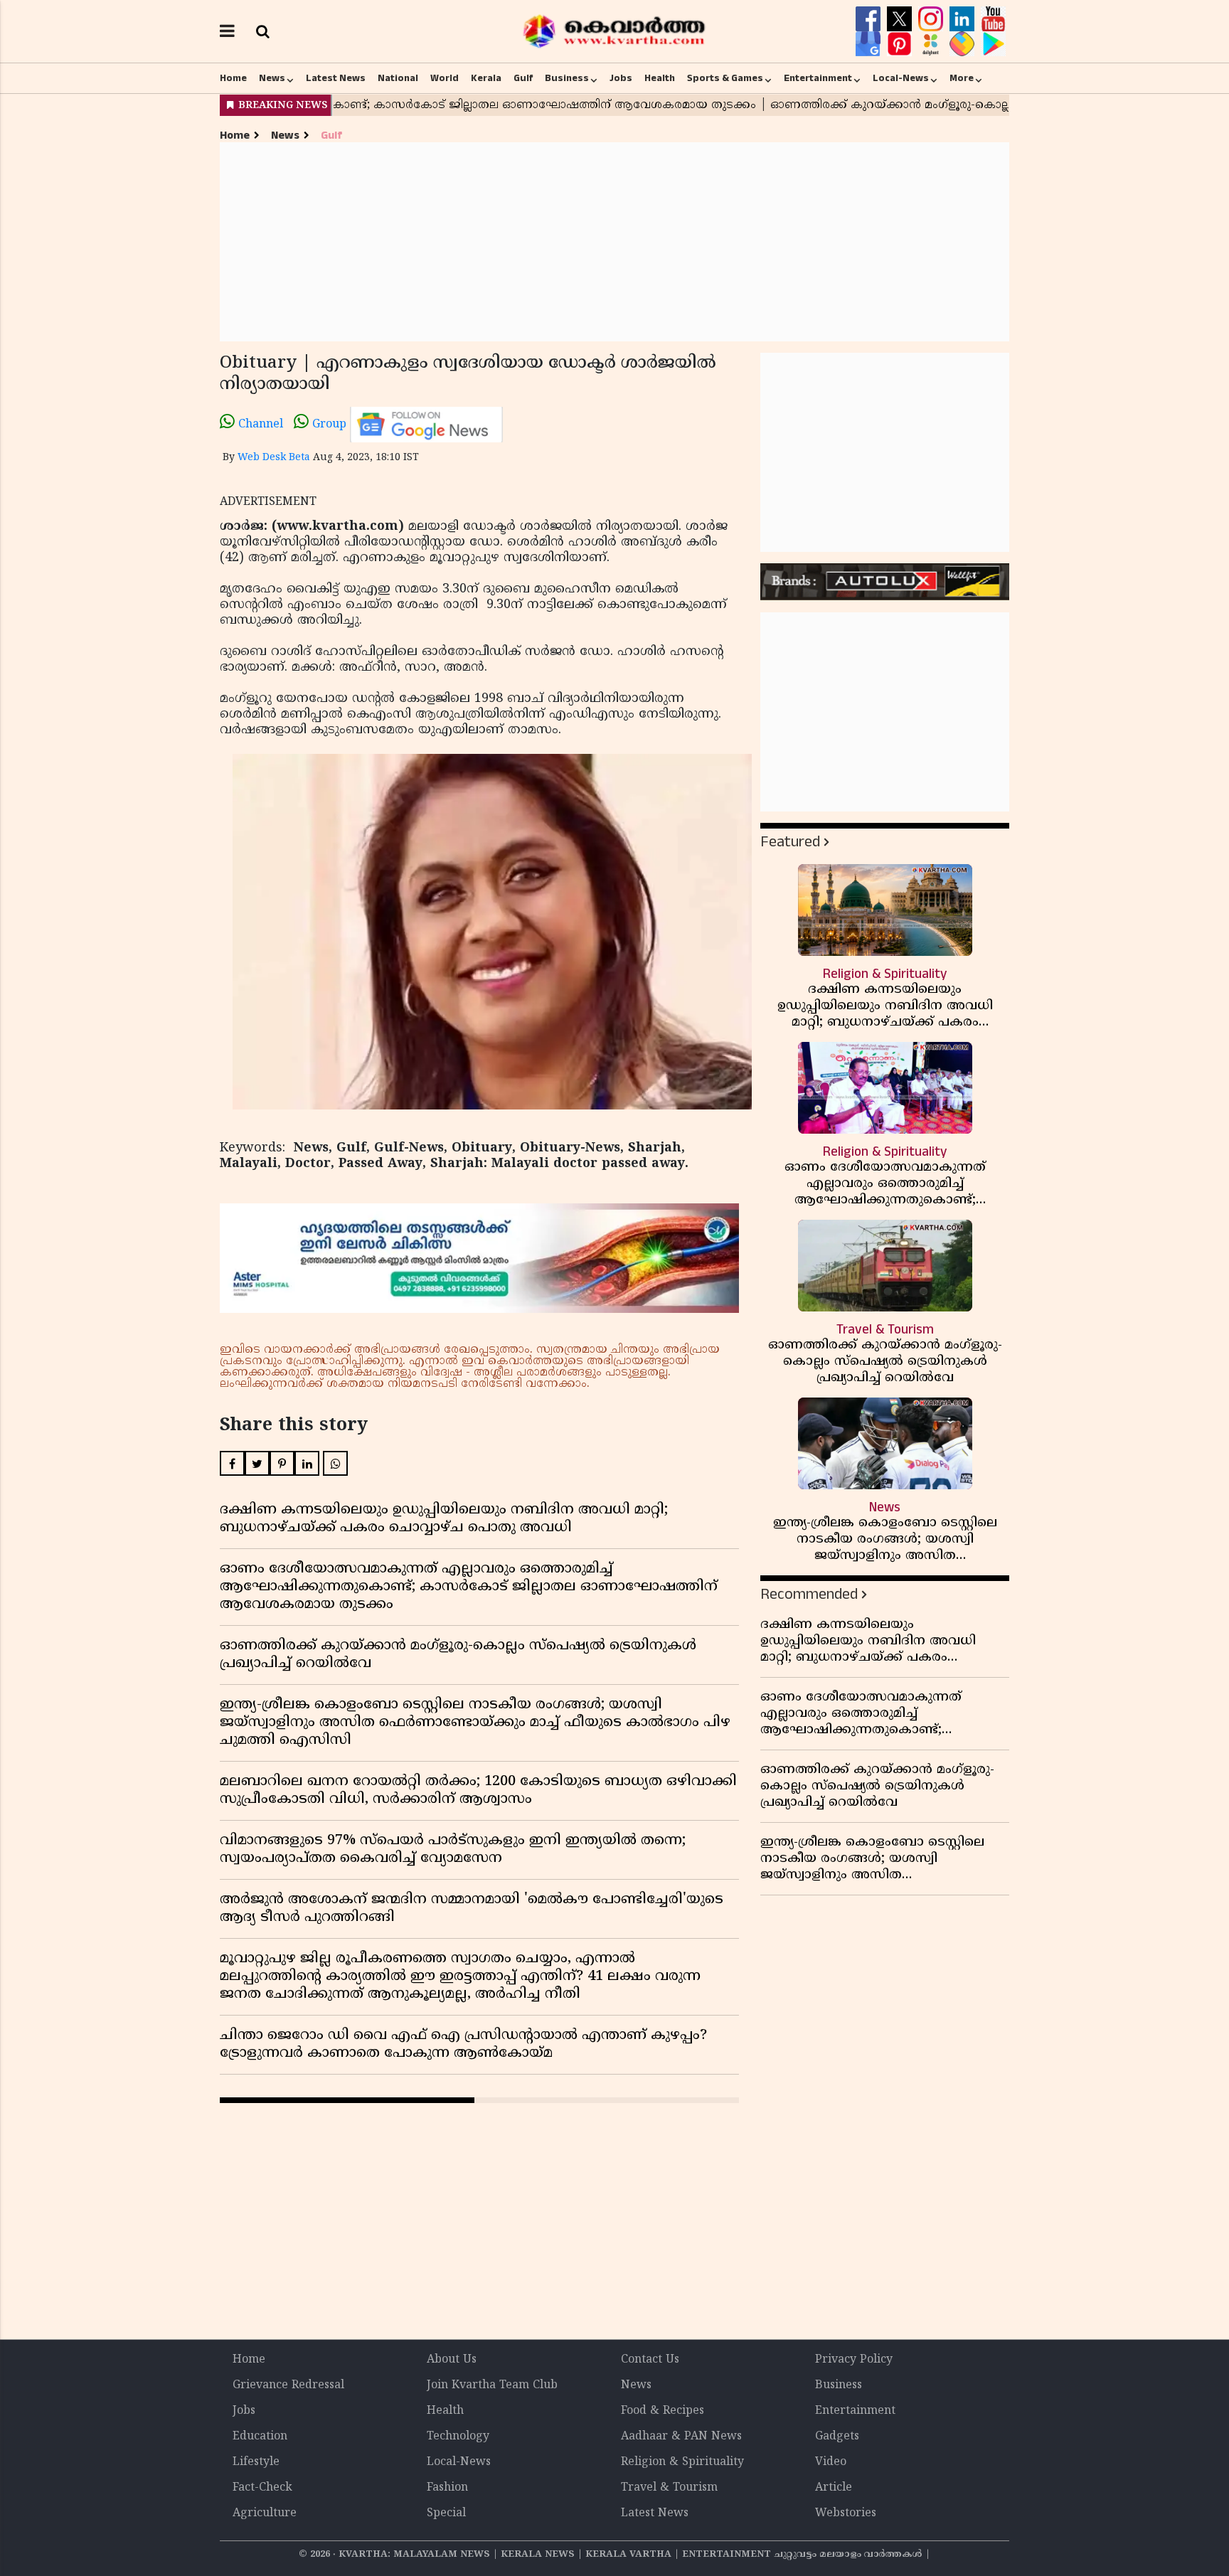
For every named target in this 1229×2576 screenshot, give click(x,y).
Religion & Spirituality (682, 2462)
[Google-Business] (870, 44)
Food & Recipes (663, 2411)
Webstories (846, 2513)
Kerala (486, 78)
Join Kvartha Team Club (492, 2385)
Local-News (901, 78)
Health (660, 78)
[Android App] (993, 44)
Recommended (809, 1594)
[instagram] (932, 19)
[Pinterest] (901, 44)
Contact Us (650, 2360)
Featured (790, 842)
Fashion (447, 2488)
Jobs (621, 78)
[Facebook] (870, 19)
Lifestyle (256, 2462)
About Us (452, 2360)
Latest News (336, 78)
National (398, 78)
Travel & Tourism (669, 2488)
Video (831, 2462)
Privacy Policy (854, 2360)
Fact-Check (262, 2488)
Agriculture (265, 2513)
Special (446, 2513)
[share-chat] (964, 44)
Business (567, 78)
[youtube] (993, 19)
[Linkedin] (964, 19)
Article (834, 2488)
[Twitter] (901, 19)
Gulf (523, 78)
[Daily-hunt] (932, 44)
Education (260, 2437)
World (445, 78)
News (272, 78)
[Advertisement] (614, 242)
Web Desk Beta (274, 458)
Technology (458, 2437)
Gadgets (837, 2437)
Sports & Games (725, 78)
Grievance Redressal (288, 2385)
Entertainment (818, 78)
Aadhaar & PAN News (681, 2437)
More (962, 78)
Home (233, 78)
